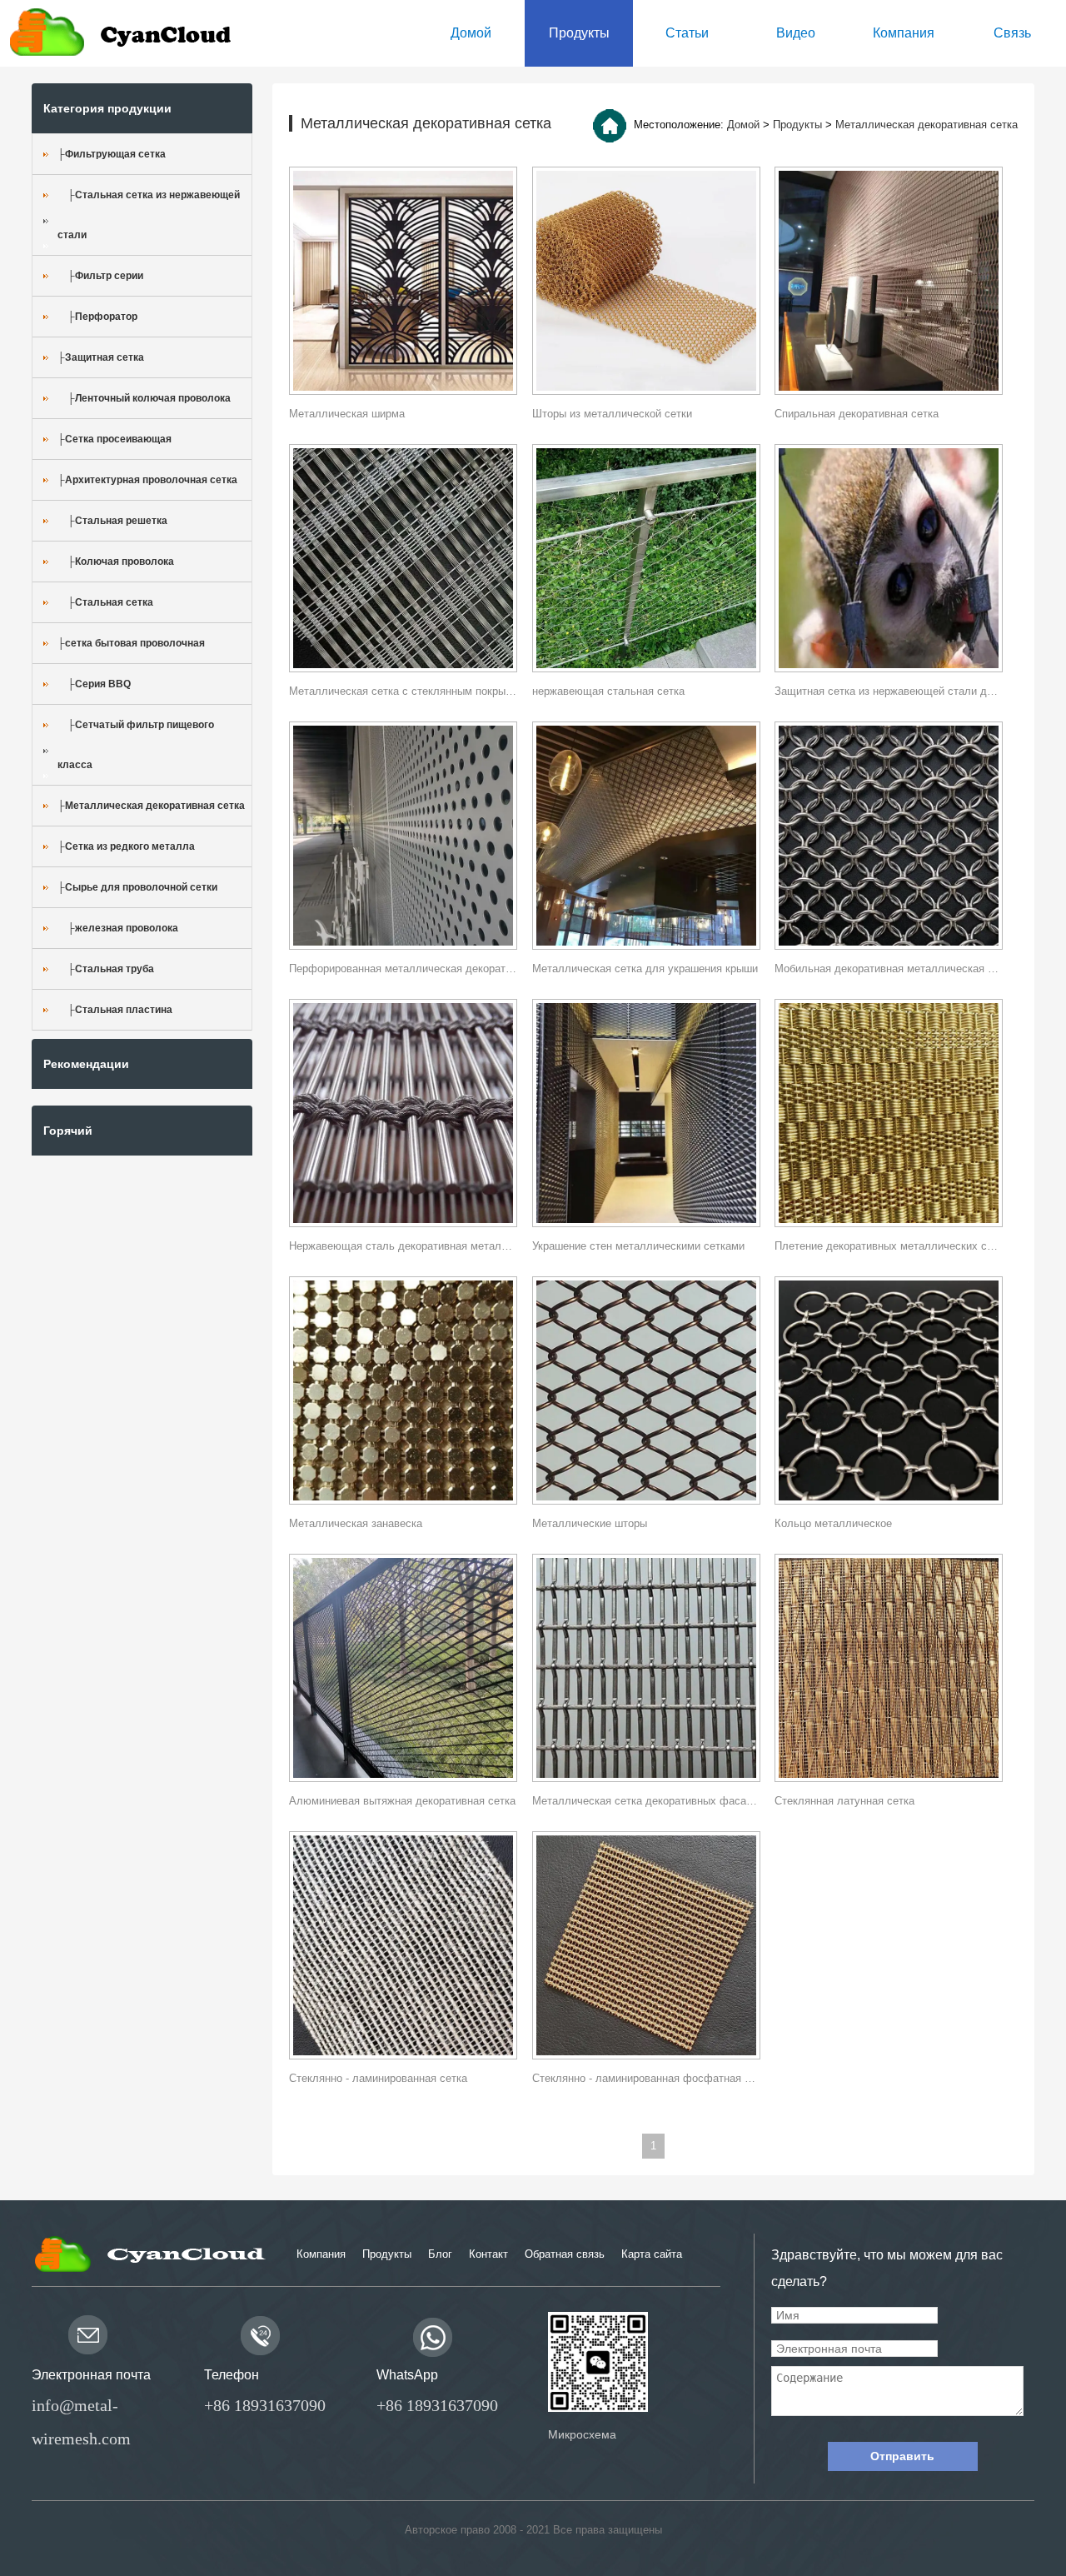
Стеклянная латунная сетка (844, 1801)
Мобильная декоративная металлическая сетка (889, 968)
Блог (440, 2254)
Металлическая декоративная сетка (927, 125)
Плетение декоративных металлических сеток (889, 1246)
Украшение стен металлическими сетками (638, 1246)
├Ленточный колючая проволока (144, 398)
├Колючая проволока (116, 562)
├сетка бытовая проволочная (131, 643)
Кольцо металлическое (833, 1523)
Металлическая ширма (347, 414)
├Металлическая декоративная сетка (151, 806)
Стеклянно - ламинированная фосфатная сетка (646, 2078)
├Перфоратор (97, 317)
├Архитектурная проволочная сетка (147, 480)
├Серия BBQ (94, 684)
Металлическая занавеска (356, 1523)
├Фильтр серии (100, 276)
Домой (743, 125)
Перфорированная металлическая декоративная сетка (403, 968)
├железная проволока (118, 928)
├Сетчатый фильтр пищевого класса (136, 745)
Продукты (797, 125)
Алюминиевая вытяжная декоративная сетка (402, 1801)
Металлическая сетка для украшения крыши (645, 968)
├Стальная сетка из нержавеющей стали (149, 215)
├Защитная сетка (101, 357)
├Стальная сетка (105, 602)
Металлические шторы (590, 1523)
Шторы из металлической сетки (612, 414)
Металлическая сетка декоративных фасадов (646, 1801)
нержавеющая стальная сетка (608, 691)
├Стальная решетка (112, 521)
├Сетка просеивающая (115, 439)
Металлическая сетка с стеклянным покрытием (403, 691)
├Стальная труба (106, 969)
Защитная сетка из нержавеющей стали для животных (889, 691)
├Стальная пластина (115, 1010)
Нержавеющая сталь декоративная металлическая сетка (403, 1246)
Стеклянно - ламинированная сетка (378, 2078)
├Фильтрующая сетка (112, 154)
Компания (321, 2254)
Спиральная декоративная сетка (857, 414)
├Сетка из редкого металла (126, 846)
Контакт (488, 2254)
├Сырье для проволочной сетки (137, 887)
